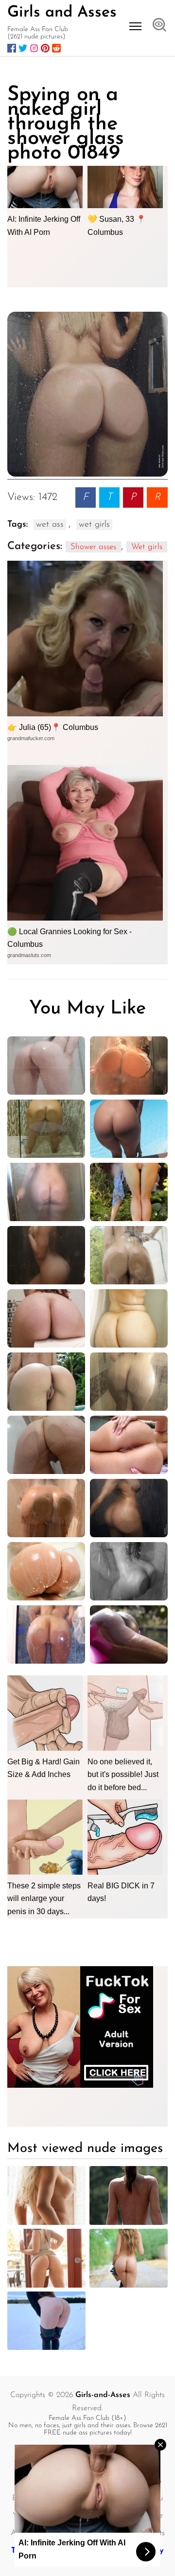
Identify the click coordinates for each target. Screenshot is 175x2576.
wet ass (50, 525)
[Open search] (159, 26)
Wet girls (147, 547)
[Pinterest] (45, 48)
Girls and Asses (62, 13)
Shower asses (93, 547)
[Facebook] (12, 48)
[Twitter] (23, 48)
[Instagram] (34, 48)
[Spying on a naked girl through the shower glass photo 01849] (87, 394)
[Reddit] (56, 48)
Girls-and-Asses (103, 2395)
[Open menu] (135, 26)
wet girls (94, 525)
